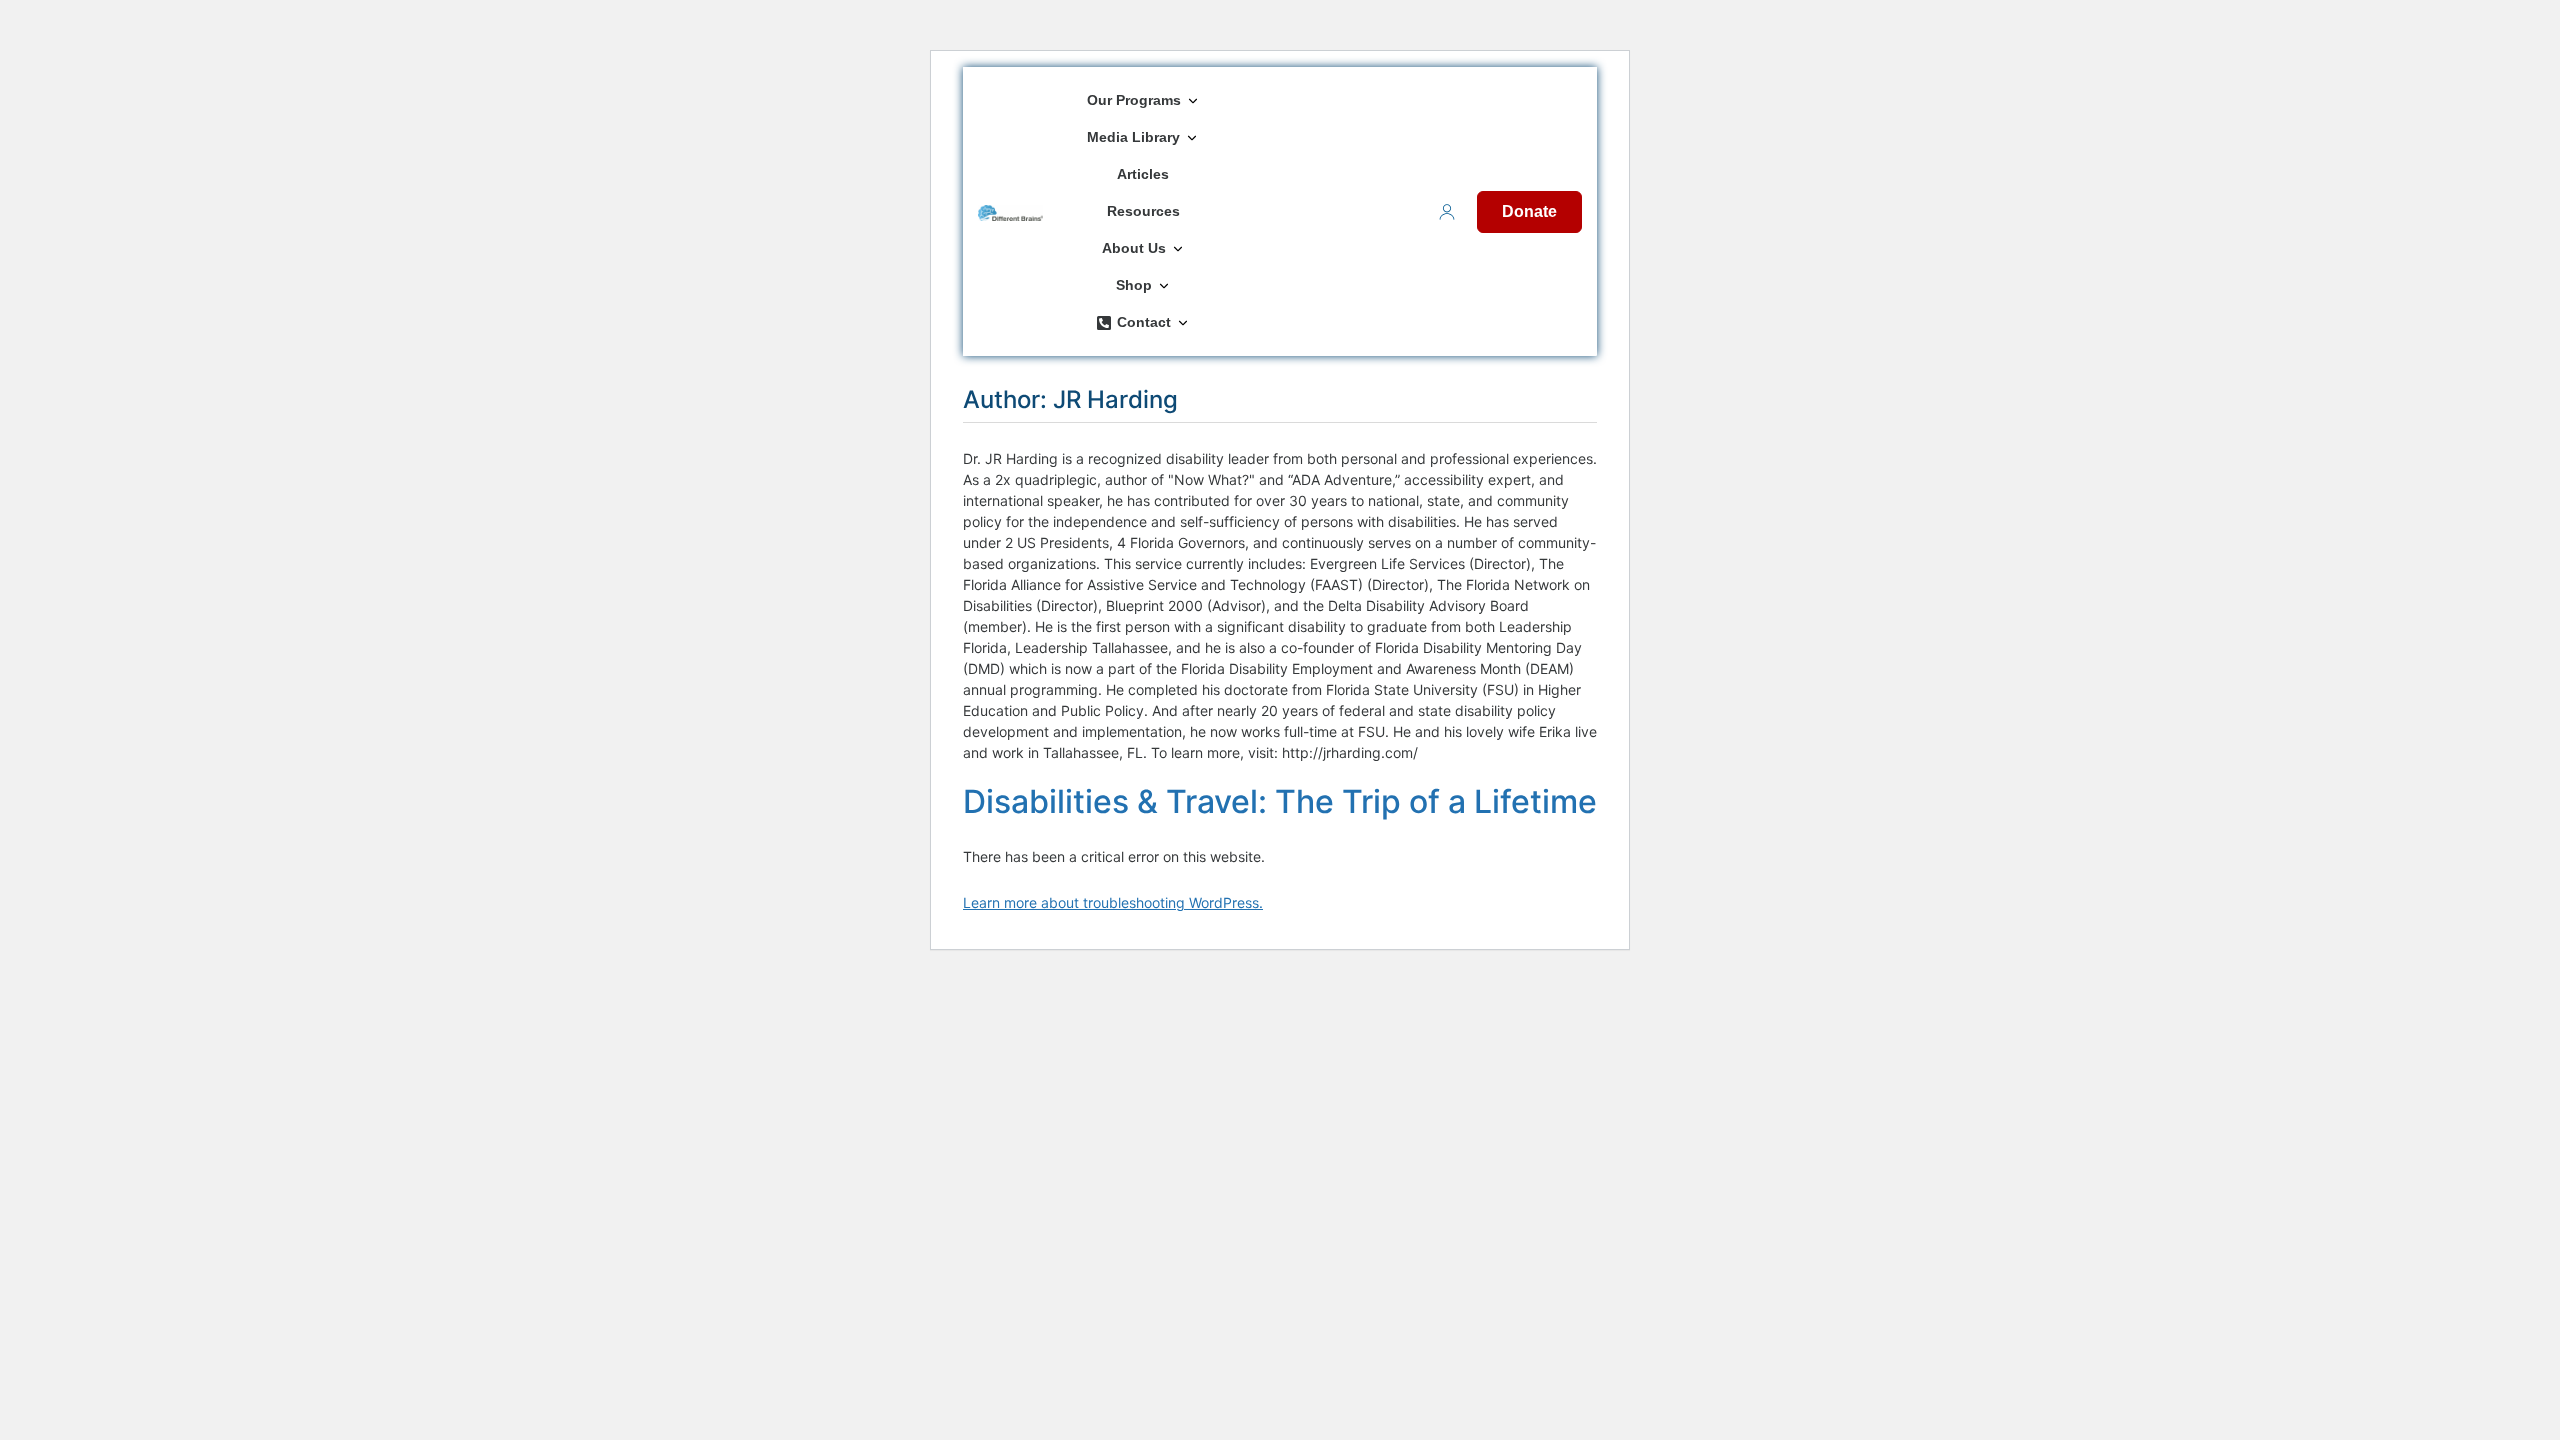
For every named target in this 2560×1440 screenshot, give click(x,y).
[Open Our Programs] (1193, 100)
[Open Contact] (1183, 322)
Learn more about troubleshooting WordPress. (1113, 902)
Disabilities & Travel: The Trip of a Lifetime (1280, 801)
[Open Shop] (1164, 285)
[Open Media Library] (1192, 137)
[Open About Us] (1178, 248)
